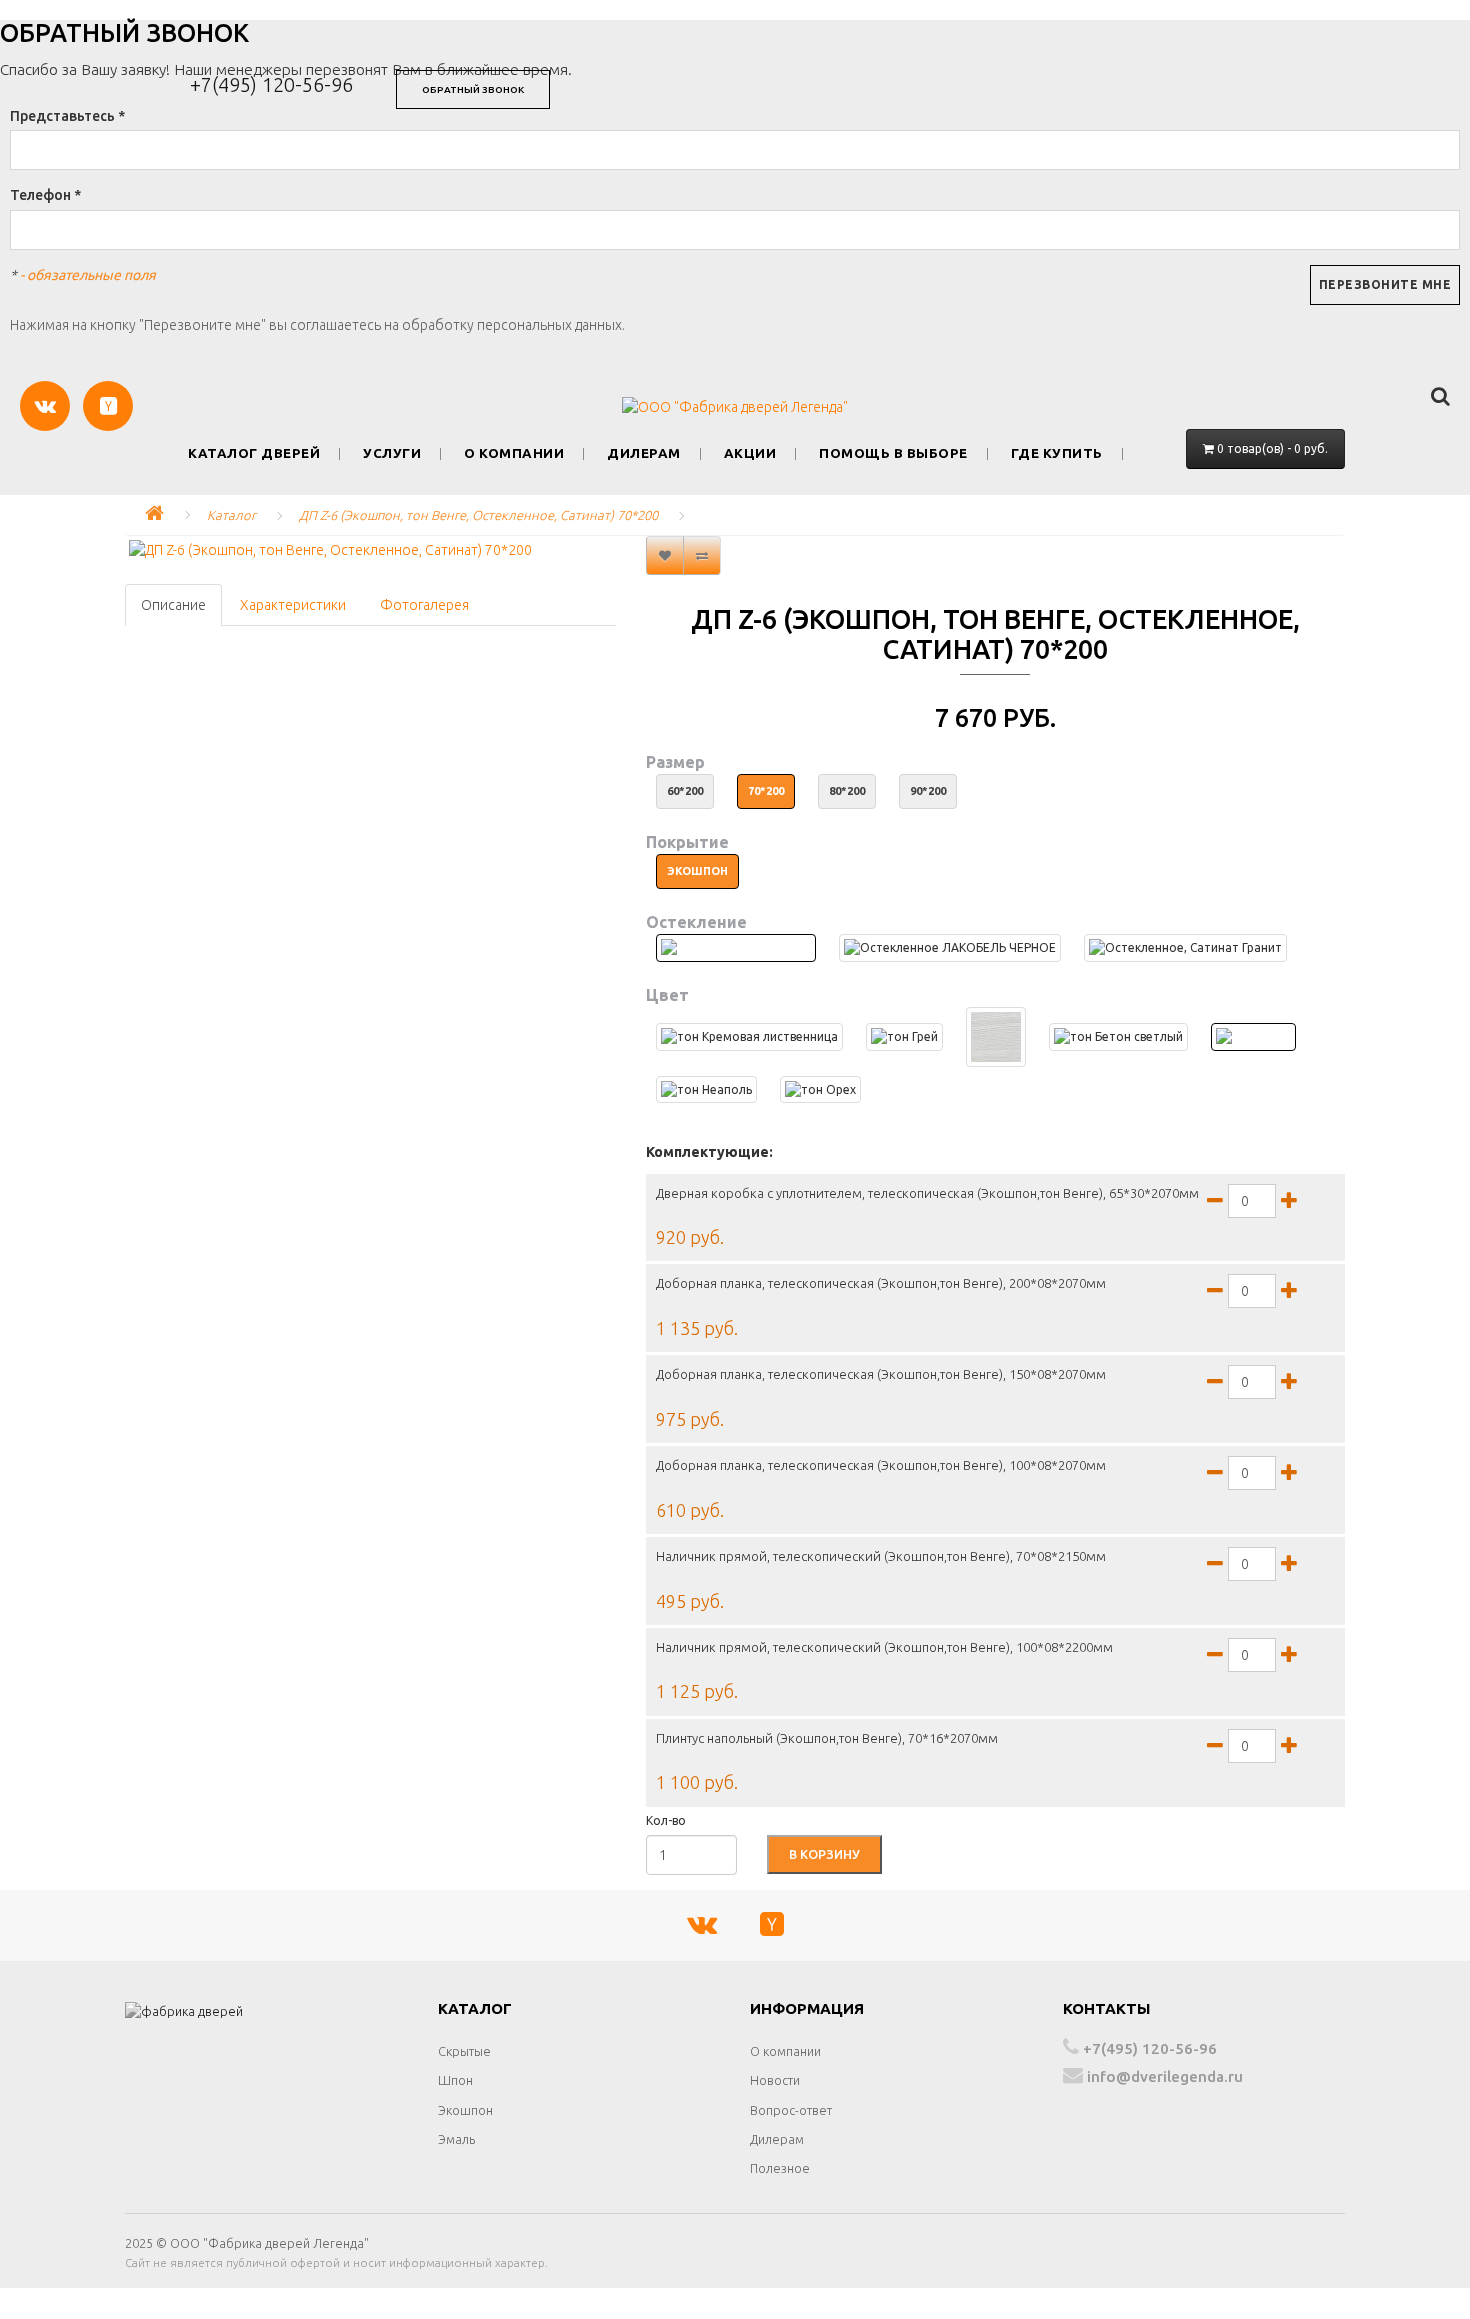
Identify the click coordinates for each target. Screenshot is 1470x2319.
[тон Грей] (904, 1036)
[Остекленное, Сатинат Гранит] (1185, 947)
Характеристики (293, 605)
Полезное (780, 2168)
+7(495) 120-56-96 (271, 84)
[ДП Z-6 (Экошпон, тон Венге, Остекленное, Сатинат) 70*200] (370, 550)
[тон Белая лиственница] (996, 1037)
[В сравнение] (702, 555)
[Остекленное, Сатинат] (736, 947)
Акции (750, 453)
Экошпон (465, 2110)
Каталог (231, 515)
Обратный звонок (473, 89)
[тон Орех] (820, 1089)
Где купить (1057, 453)
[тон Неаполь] (706, 1089)
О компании (514, 453)
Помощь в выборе (893, 453)
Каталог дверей (254, 453)
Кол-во (666, 1820)
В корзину (824, 1854)
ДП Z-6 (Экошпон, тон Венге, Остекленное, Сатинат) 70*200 (478, 515)
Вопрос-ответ (791, 2110)
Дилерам (644, 453)
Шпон (455, 2080)
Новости (775, 2080)
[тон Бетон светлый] (1118, 1036)
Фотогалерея (424, 605)
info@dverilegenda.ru (1163, 2076)
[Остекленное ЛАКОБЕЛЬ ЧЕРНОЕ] (950, 947)
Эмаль (456, 2139)
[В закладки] (665, 555)
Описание (173, 605)
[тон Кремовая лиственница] (749, 1036)
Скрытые (464, 2051)
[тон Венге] (1253, 1036)
